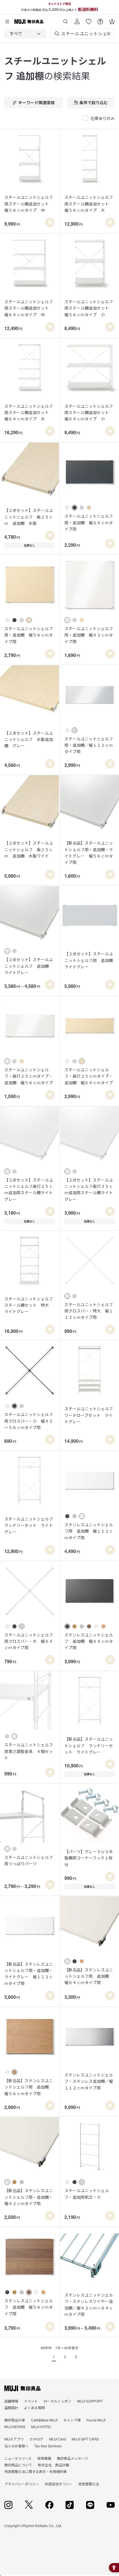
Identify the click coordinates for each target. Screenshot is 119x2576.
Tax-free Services (48, 2446)
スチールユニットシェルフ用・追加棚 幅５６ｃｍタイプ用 (29, 635)
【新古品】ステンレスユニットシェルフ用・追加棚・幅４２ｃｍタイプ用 (29, 2197)
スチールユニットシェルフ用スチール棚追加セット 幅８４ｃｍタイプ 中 (29, 308)
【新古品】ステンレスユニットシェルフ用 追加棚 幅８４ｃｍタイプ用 (89, 1976)
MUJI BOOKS (15, 2427)
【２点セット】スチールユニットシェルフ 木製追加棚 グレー (29, 739)
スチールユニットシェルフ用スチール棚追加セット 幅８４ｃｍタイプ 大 (29, 412)
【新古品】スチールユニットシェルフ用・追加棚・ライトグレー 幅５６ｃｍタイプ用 (89, 852)
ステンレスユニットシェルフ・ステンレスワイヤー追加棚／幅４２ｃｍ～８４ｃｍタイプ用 (89, 2305)
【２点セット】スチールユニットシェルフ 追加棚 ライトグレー (29, 966)
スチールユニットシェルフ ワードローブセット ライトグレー (90, 1415)
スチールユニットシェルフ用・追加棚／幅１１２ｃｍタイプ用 (89, 745)
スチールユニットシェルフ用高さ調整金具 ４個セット (29, 1751)
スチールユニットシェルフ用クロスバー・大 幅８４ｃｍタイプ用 (29, 1641)
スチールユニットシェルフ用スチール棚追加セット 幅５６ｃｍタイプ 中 (29, 204)
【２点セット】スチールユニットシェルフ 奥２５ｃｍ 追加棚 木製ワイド (29, 849)
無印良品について (18, 2465)
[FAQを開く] (100, 19)
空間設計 (11, 2408)
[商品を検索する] (66, 19)
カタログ (36, 2439)
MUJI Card (57, 2439)
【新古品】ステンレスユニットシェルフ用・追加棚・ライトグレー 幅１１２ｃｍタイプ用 (29, 1974)
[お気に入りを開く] (89, 19)
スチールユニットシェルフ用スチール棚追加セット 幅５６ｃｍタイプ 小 (89, 308)
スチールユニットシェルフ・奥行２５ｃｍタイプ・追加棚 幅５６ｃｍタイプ (29, 1076)
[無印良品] (22, 2388)
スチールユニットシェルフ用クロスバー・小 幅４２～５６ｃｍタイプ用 (29, 1421)
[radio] (67, 508)
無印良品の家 (15, 2420)
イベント (31, 2401)
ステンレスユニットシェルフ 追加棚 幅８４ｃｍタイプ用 (89, 1641)
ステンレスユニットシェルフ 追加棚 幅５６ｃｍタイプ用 (29, 2307)
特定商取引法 (89, 2484)
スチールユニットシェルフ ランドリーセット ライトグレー (29, 1525)
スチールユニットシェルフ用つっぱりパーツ (29, 1860)
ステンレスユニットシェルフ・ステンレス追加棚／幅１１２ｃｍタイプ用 (89, 2081)
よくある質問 (34, 2408)
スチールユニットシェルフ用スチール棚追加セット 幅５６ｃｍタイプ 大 (89, 204)
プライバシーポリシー (22, 2484)
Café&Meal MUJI (44, 2420)
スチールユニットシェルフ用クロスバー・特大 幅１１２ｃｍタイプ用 (89, 1311)
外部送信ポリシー (59, 2484)
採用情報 (44, 2458)
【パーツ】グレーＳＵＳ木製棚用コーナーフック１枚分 (89, 1858)
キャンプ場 (72, 2420)
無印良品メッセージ (72, 2458)
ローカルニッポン (57, 2401)
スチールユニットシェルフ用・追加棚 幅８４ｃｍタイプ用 (89, 522)
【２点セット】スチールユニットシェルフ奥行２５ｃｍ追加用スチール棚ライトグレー (29, 1189)
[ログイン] (77, 19)
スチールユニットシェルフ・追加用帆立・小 (87, 2194)
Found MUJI (96, 2420)
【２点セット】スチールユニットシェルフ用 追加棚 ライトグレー (90, 960)
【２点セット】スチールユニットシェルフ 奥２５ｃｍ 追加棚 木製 (29, 517)
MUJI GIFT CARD (85, 2439)
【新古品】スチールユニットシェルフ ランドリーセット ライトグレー (89, 1745)
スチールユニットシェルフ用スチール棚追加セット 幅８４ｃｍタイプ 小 (89, 412)
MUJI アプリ (14, 2439)
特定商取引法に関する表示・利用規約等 (36, 2471)
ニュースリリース (18, 2458)
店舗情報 (11, 2401)
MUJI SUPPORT (90, 2401)
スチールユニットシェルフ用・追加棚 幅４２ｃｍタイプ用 (89, 635)
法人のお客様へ (16, 2446)
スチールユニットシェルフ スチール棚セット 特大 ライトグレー (29, 1305)
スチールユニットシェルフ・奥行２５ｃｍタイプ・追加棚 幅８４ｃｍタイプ (89, 1076)
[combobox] (25, 34)
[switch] (50, 222)
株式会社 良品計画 (53, 2465)
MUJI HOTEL (41, 2427)
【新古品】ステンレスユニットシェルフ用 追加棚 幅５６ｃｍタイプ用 (29, 2087)
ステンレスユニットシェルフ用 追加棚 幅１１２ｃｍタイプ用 (89, 1531)
